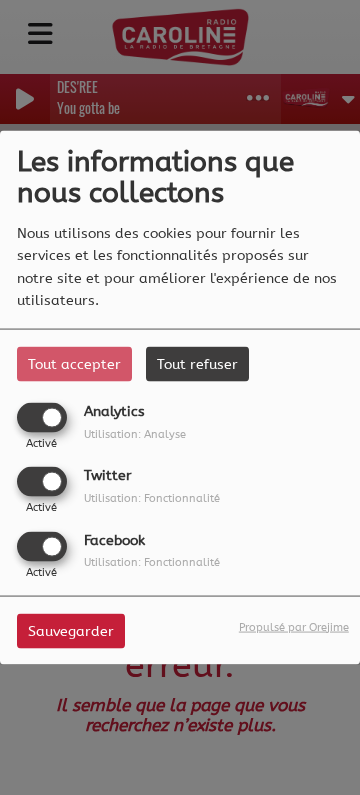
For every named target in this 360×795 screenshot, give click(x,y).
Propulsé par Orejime (294, 626)
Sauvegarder (71, 630)
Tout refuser (197, 364)
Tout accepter (74, 364)
